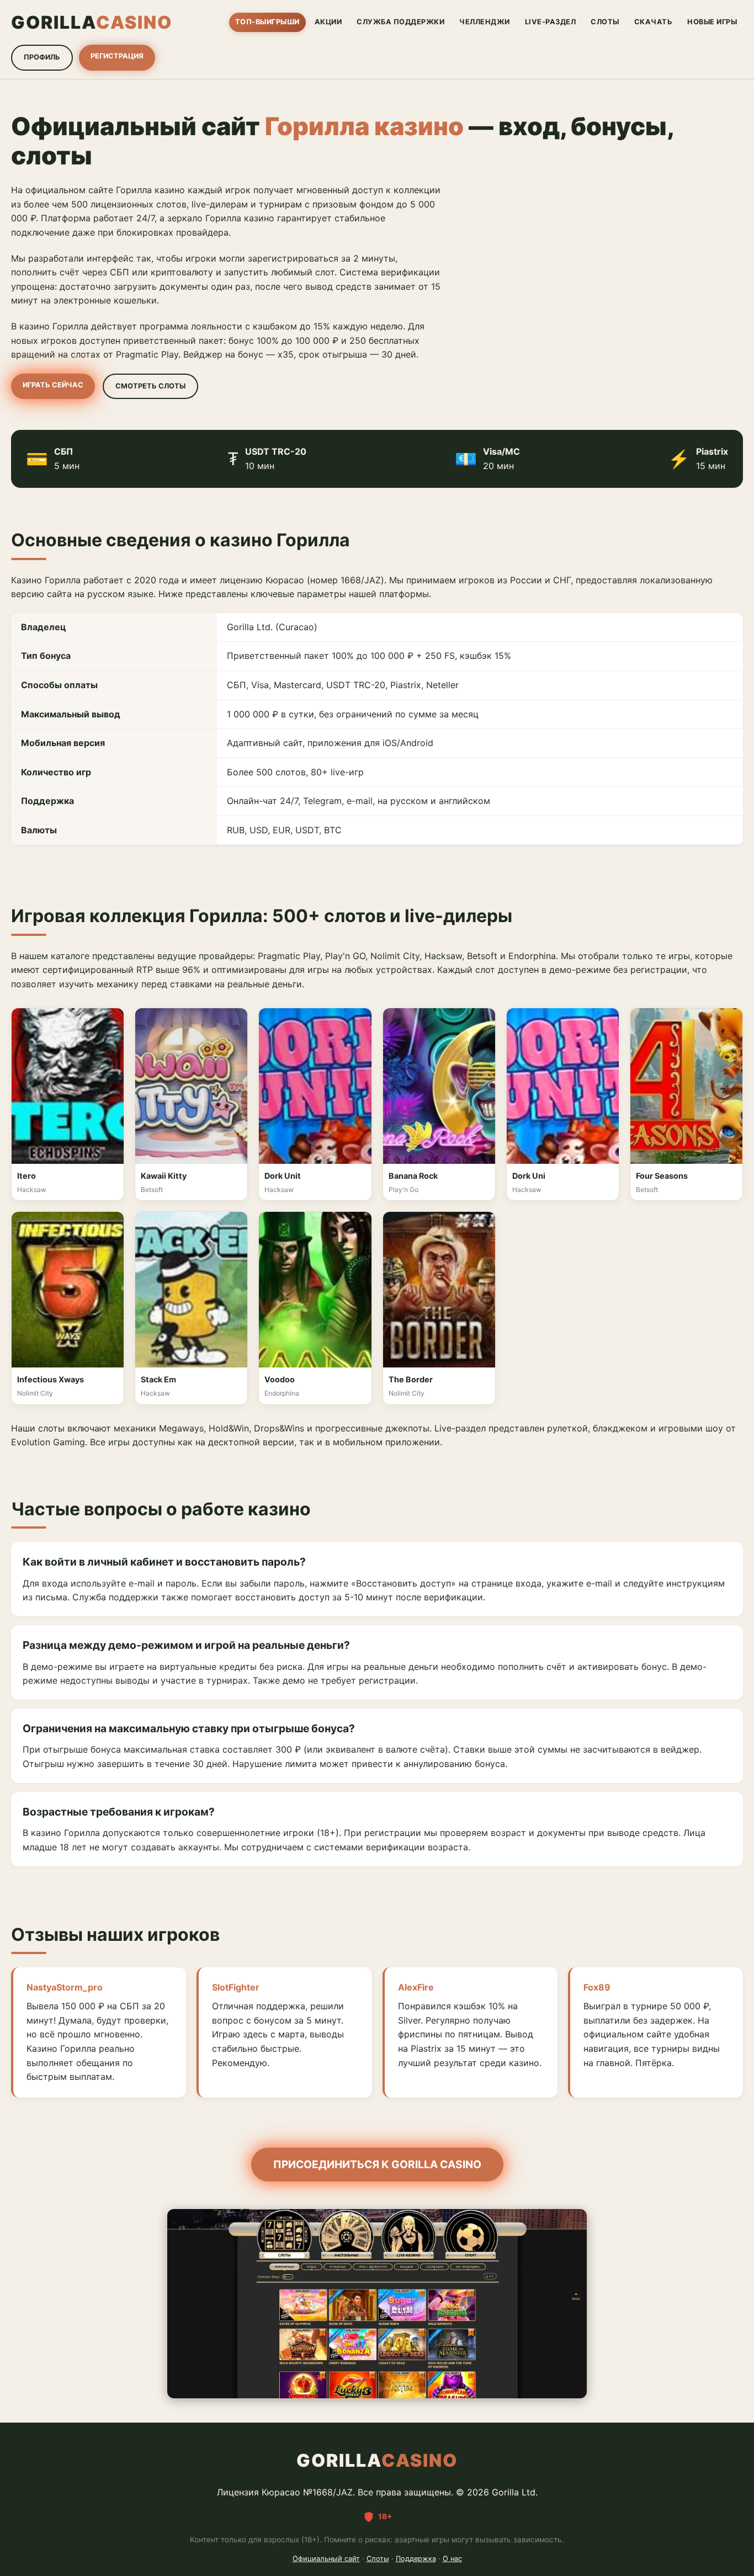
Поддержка (416, 2559)
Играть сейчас (53, 385)
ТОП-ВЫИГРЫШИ (267, 22)
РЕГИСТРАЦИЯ (117, 56)
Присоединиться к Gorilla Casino (377, 2164)
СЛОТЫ (605, 22)
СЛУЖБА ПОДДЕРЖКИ (400, 22)
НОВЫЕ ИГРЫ (712, 22)
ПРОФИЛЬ (42, 57)
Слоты (378, 2559)
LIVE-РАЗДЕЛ (551, 22)
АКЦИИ (328, 22)
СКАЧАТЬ (654, 22)
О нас (452, 2559)
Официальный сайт (326, 2559)
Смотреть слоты (150, 386)
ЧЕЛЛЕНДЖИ (485, 22)
